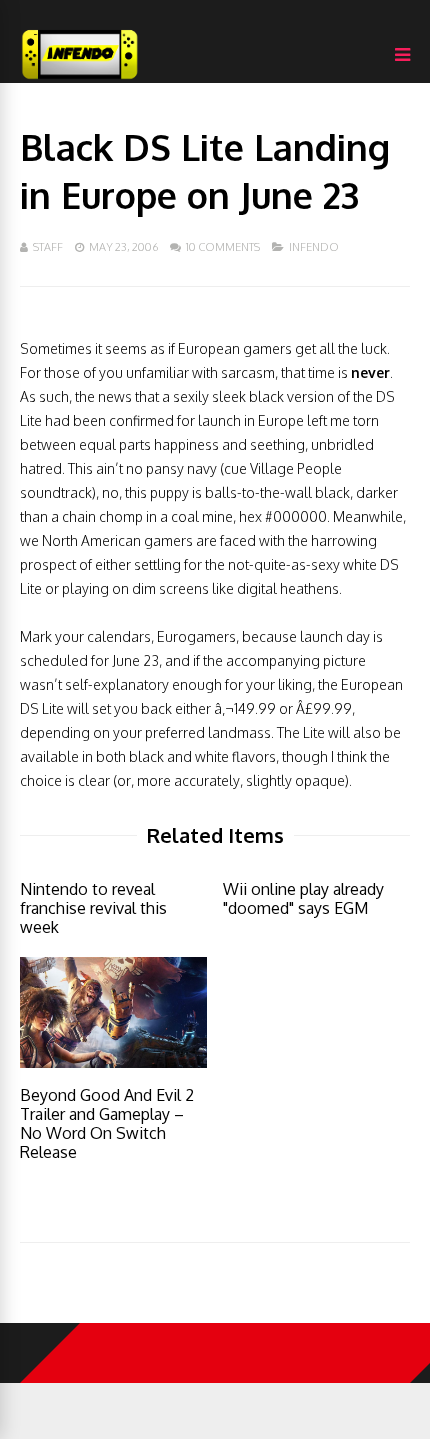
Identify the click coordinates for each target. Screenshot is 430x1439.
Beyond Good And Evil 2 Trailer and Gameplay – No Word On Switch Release (107, 1123)
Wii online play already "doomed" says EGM (303, 898)
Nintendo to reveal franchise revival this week (93, 908)
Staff (48, 247)
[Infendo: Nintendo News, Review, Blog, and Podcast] (80, 78)
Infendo (314, 247)
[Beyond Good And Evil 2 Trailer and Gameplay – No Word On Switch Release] (113, 1062)
